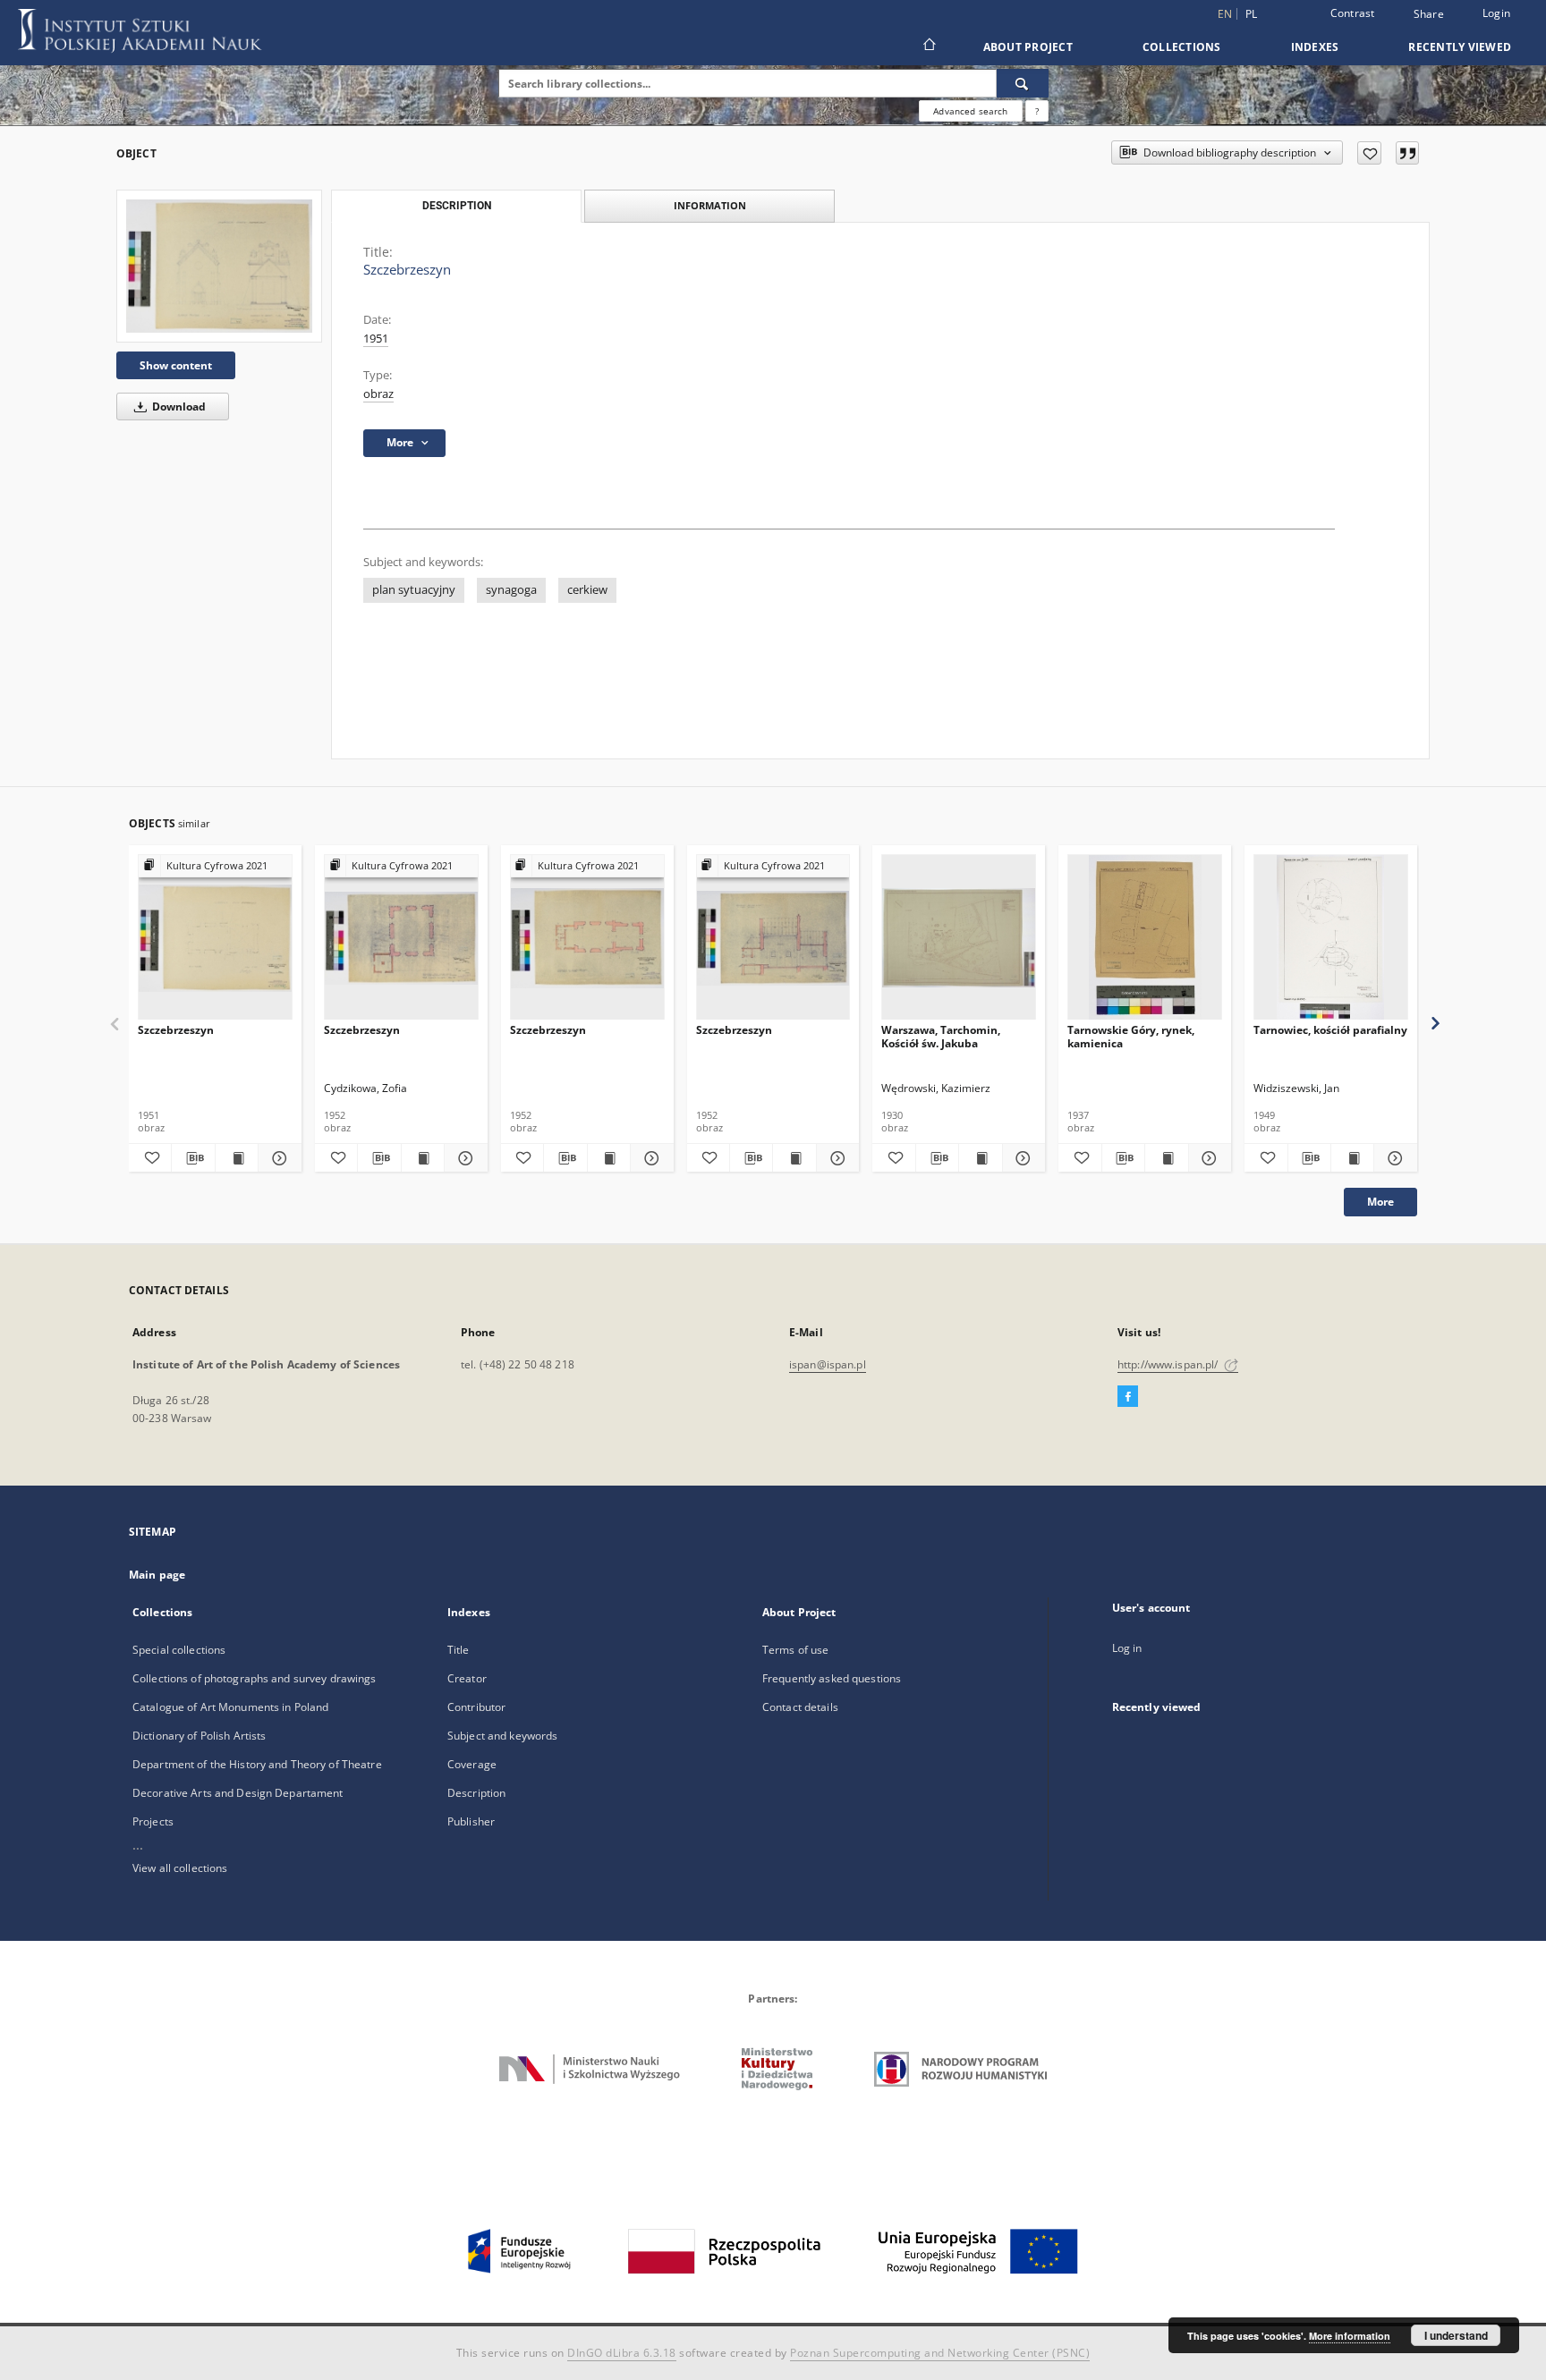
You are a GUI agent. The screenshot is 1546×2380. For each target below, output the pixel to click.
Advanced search (970, 111)
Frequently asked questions (832, 1678)
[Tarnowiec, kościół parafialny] (1331, 938)
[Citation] (1407, 153)
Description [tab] (457, 206)
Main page (157, 1575)
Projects (153, 1821)
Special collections (179, 1650)
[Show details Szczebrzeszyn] (277, 1158)
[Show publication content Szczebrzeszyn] (237, 1158)
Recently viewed (1460, 47)
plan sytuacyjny (414, 590)
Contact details (800, 1707)
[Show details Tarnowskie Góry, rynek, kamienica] (1207, 1158)
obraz (378, 394)
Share (1429, 14)
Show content (176, 365)
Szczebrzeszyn (176, 1030)
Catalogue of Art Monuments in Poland (230, 1707)
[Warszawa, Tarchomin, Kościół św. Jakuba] (959, 938)
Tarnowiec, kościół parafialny (1330, 1030)
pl (1252, 14)
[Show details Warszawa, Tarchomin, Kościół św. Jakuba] (1021, 1158)
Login (1496, 13)
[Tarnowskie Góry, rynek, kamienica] (1145, 938)
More (1380, 1202)
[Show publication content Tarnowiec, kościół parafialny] (1352, 1158)
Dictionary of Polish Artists (199, 1736)
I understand (1456, 2335)
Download (178, 407)
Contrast (1353, 13)
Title (459, 1650)
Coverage (472, 1764)
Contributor (476, 1707)
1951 (376, 339)
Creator (467, 1678)
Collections (1182, 47)
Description (476, 1793)
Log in (1127, 1648)
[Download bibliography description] (193, 1158)
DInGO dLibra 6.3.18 (622, 2353)
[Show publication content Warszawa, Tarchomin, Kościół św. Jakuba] (980, 1158)
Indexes (1315, 47)
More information (1350, 2336)
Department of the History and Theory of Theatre (257, 1764)
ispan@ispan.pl (828, 1364)
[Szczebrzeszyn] (219, 266)
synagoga (511, 590)
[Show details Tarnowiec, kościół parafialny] (1393, 1158)
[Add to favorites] (1369, 153)
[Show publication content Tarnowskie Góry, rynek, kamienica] (1166, 1158)
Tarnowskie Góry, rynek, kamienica (1131, 1036)
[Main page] (928, 47)
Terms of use (795, 1650)
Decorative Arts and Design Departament (238, 1793)
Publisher (471, 1821)
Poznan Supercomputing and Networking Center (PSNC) (940, 2353)
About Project (1028, 47)
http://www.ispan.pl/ (1169, 1364)
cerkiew (587, 590)
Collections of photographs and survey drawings (255, 1678)
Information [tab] (710, 205)
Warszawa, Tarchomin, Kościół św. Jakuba (941, 1036)
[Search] (1023, 83)
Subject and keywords (502, 1736)
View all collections (180, 1868)
